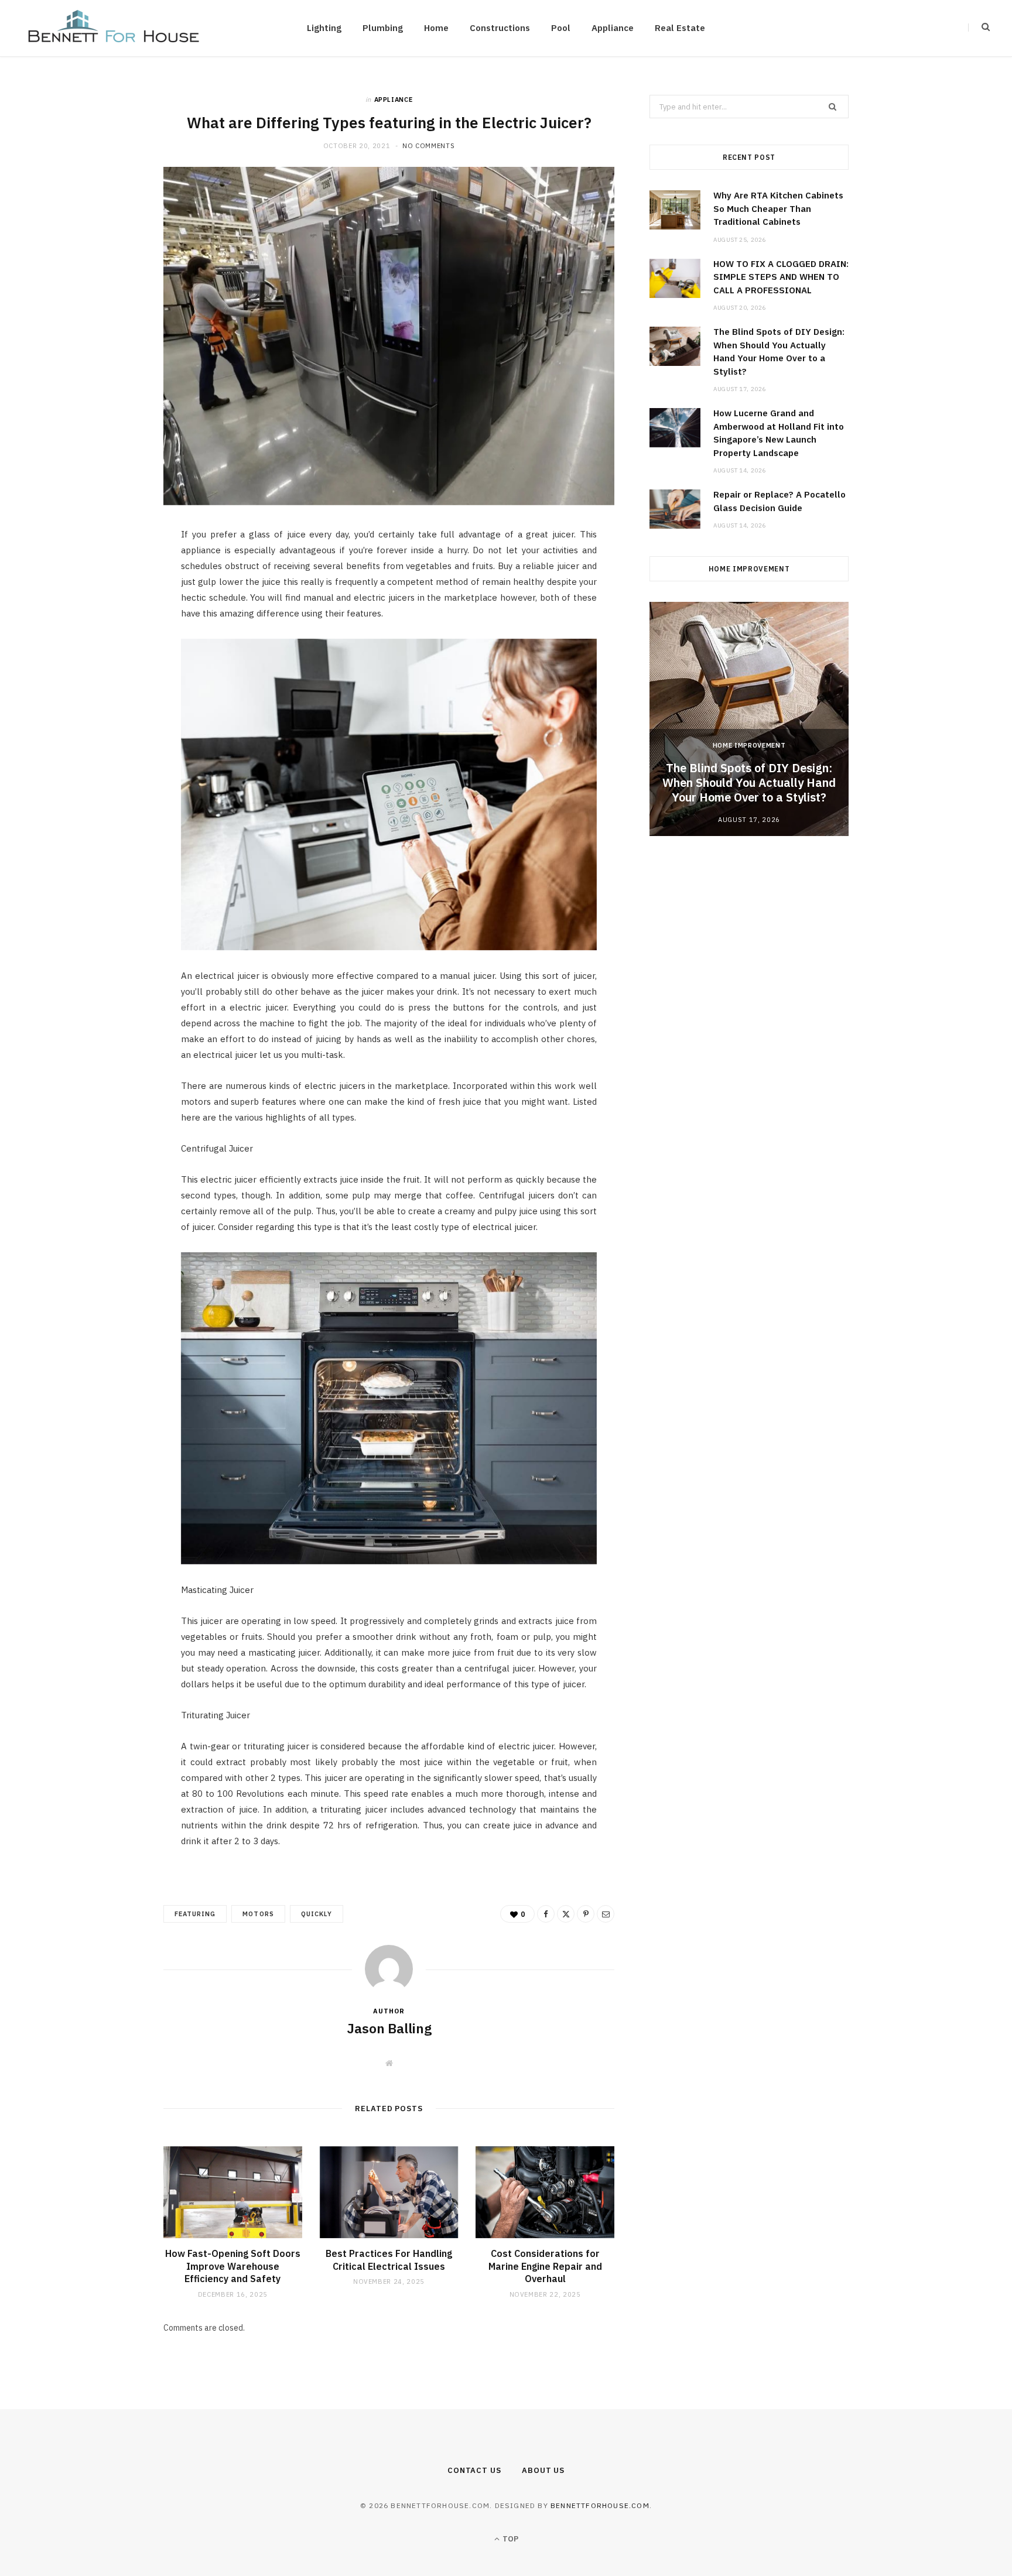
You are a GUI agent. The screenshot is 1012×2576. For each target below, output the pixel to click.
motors (258, 1914)
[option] (749, 719)
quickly (317, 1914)
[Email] (108, 663)
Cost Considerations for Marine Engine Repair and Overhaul (545, 2266)
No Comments (428, 146)
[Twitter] (108, 603)
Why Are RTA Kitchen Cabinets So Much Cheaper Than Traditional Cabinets (778, 208)
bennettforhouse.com (600, 2505)
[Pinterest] (108, 633)
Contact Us (474, 2470)
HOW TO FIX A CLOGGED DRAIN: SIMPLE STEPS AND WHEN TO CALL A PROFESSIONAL (781, 277)
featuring (195, 1914)
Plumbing (383, 28)
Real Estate (680, 28)
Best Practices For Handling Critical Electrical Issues (389, 2260)
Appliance (613, 28)
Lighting (324, 28)
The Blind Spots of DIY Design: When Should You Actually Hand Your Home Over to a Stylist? (749, 782)
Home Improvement (749, 745)
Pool (561, 28)
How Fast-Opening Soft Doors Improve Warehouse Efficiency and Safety (233, 2266)
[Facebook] (108, 573)
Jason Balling (389, 2028)
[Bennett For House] (114, 28)
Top (510, 2539)
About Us (543, 2470)
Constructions (500, 28)
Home (436, 28)
